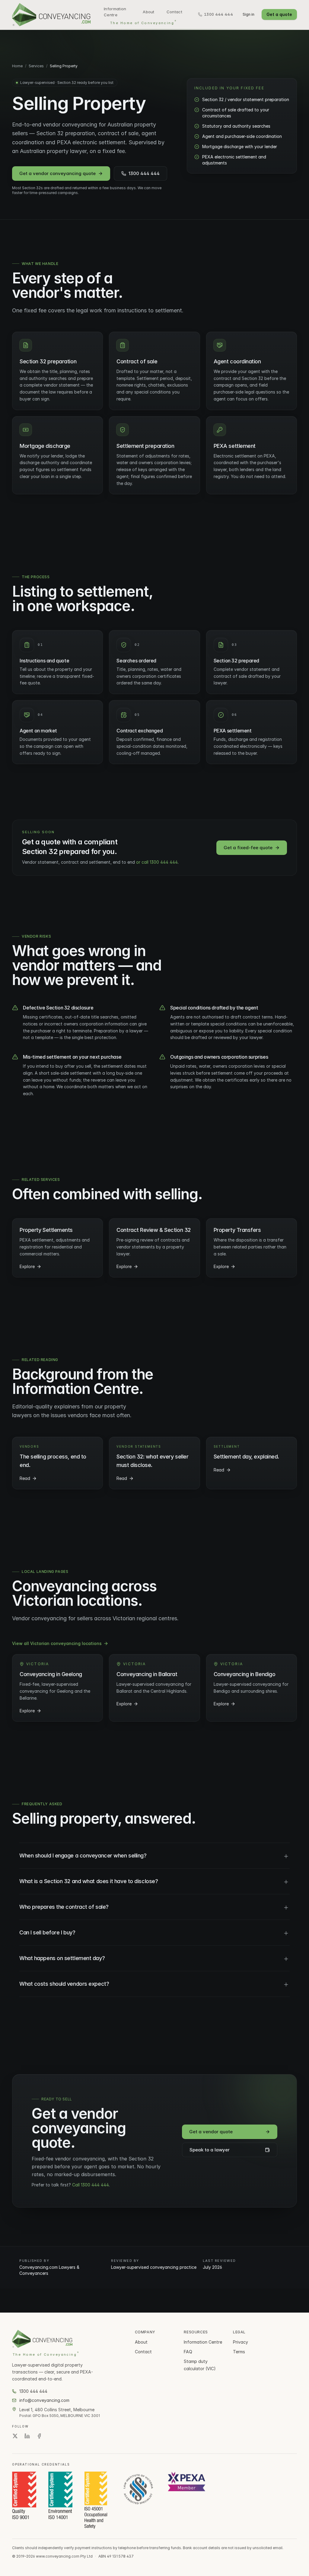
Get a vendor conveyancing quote (57, 173)
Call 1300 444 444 (91, 2185)
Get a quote (279, 14)
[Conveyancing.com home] (51, 15)
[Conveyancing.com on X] (15, 2436)
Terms (239, 2352)
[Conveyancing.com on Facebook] (39, 2436)
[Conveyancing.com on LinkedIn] (27, 2436)
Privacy (241, 2342)
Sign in (248, 14)
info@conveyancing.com (44, 2400)
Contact (174, 12)
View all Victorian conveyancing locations (57, 1643)
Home (17, 66)
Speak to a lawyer (210, 2150)
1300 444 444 (144, 173)
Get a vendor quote (211, 2132)
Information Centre (115, 12)
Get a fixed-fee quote (248, 848)
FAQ (188, 2352)
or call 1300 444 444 (157, 862)
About (149, 12)
